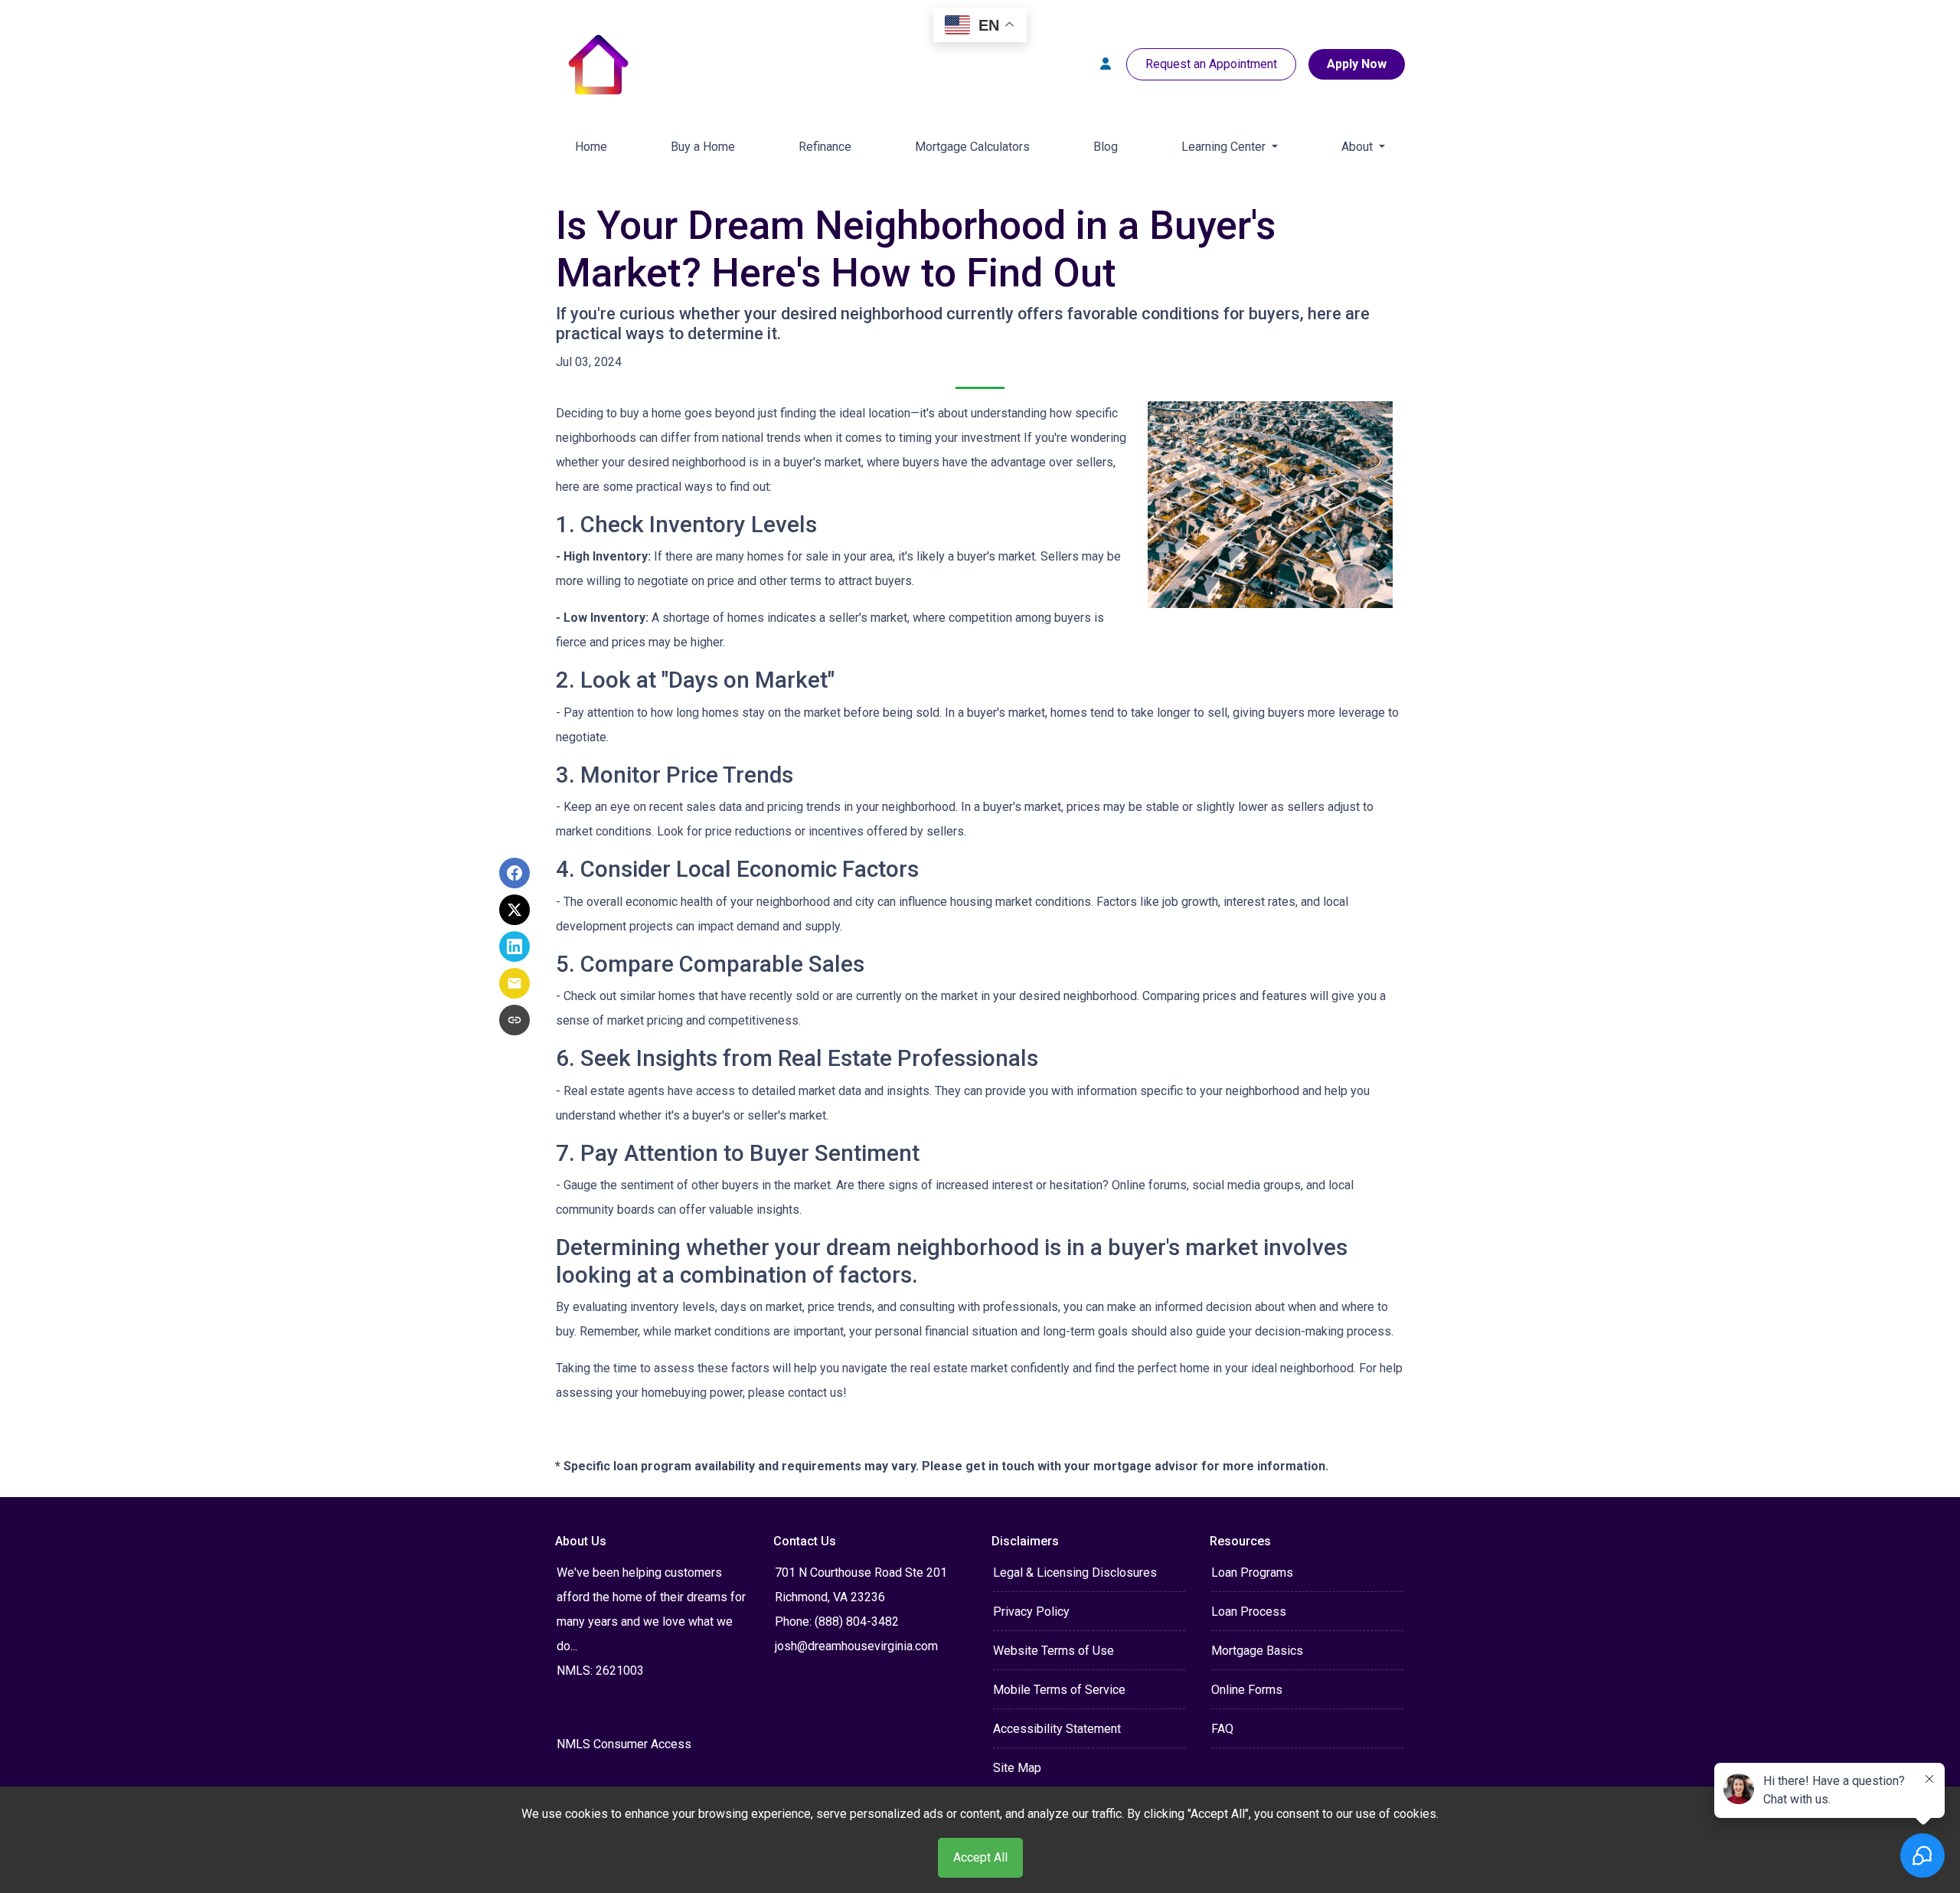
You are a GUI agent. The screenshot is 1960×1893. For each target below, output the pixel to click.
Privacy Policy (1031, 1612)
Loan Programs (1252, 1573)
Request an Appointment (1211, 64)
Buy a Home (703, 147)
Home (591, 147)
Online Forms (1247, 1690)
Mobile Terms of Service (1059, 1690)
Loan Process (1249, 1612)
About (1359, 147)
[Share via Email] (514, 983)
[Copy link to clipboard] (514, 1020)
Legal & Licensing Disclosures (1075, 1573)
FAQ (1222, 1729)
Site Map (1017, 1768)
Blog (1106, 147)
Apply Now (1357, 64)
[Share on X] (514, 910)
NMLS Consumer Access (624, 1744)
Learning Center (1225, 147)
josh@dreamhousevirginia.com (856, 1646)
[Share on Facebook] (514, 873)
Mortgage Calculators (972, 147)
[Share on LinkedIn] (514, 947)
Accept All (980, 1857)
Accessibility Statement (1057, 1729)
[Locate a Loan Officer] (1106, 64)
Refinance (825, 147)
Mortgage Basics (1257, 1651)
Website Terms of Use (1053, 1651)
